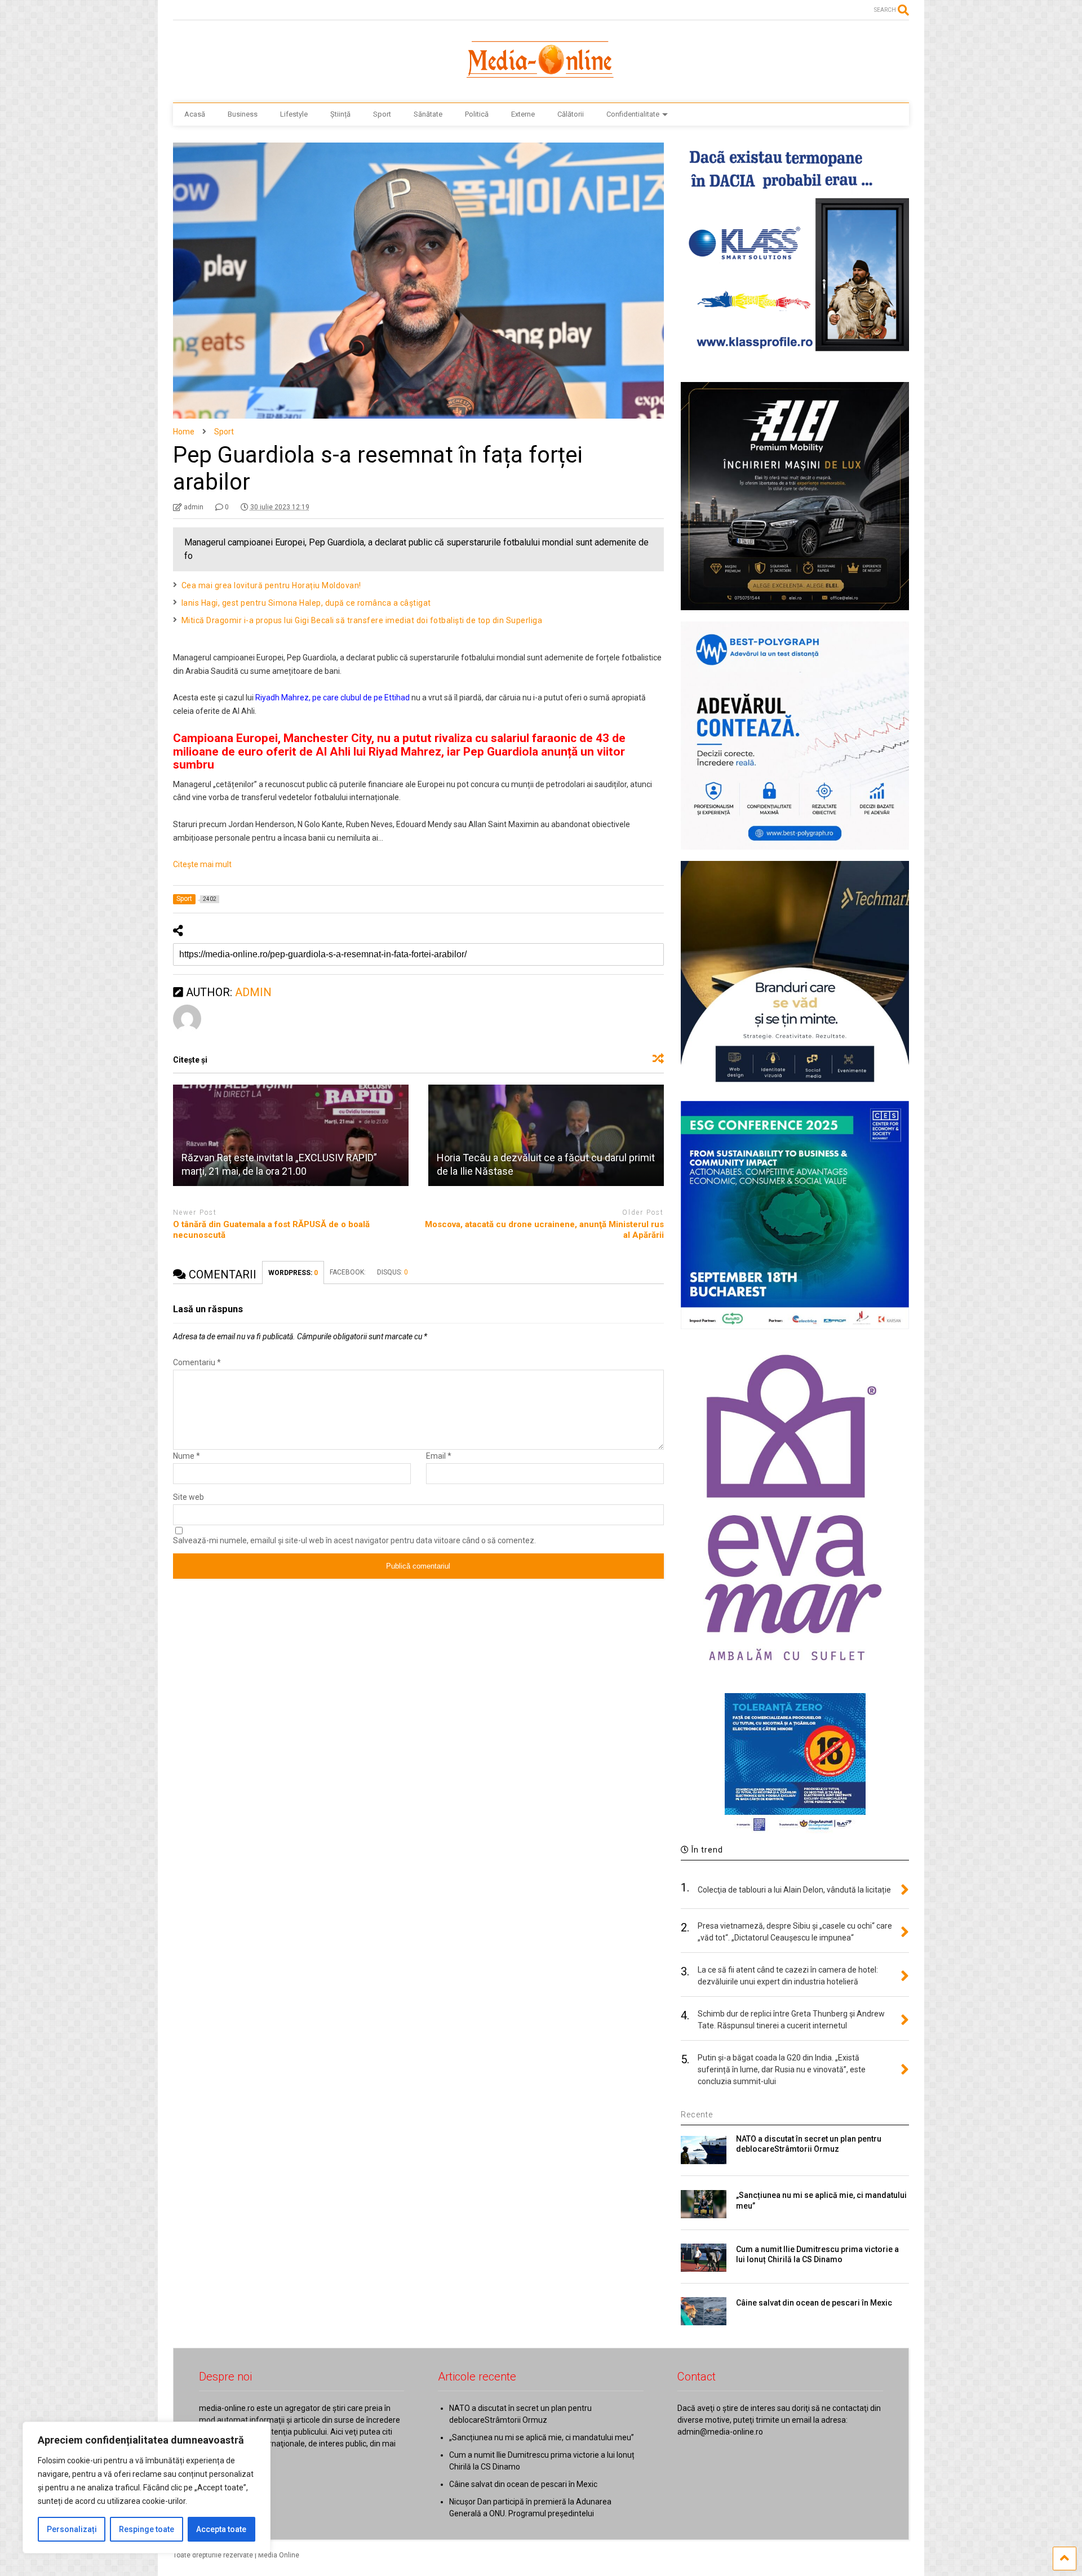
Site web (189, 1497)
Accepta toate (221, 2529)
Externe (523, 114)
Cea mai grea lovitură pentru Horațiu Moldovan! (271, 585)
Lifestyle (294, 114)
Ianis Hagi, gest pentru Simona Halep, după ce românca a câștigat (306, 603)
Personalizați (72, 2529)
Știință (340, 114)
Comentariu (197, 1362)
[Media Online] (541, 83)
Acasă (195, 114)
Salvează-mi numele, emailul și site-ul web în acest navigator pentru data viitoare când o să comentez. (354, 1540)
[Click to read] (291, 1135)
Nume (187, 1456)
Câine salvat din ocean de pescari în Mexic (814, 2303)
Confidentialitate (633, 114)
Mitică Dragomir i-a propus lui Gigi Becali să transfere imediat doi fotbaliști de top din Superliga (362, 620)
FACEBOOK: (348, 1272)
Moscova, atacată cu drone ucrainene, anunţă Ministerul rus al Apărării (544, 1230)
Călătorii (571, 114)
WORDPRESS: (293, 1273)
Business (243, 114)
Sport (382, 114)
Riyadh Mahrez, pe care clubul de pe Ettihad (332, 698)
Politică (477, 114)
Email (439, 1456)
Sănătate (428, 114)
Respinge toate (147, 2529)
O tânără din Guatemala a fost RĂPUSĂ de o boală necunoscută (271, 1230)
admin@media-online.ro (720, 2432)
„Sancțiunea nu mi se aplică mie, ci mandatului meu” (542, 2437)
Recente (697, 2115)
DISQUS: (393, 1272)
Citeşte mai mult (202, 864)
